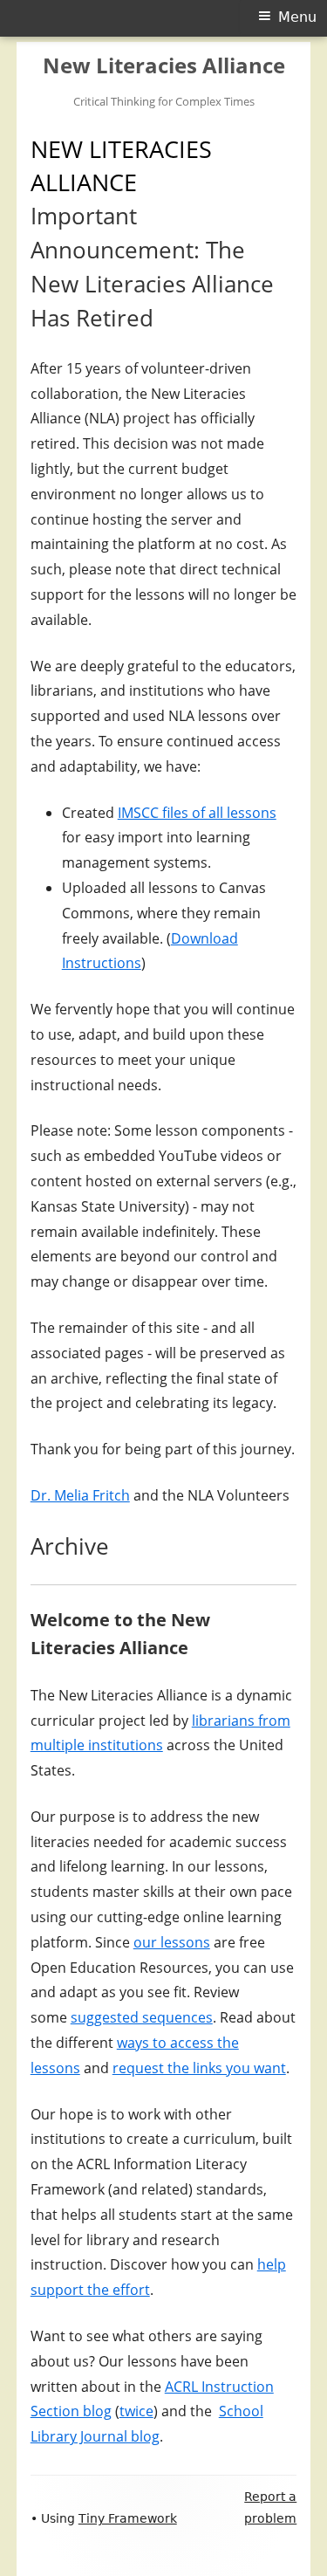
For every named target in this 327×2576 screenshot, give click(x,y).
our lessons (172, 1942)
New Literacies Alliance (164, 66)
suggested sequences (142, 2017)
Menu (297, 17)
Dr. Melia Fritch (80, 1495)
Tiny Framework (128, 2518)
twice (136, 2411)
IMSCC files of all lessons (197, 813)
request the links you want (199, 2068)
